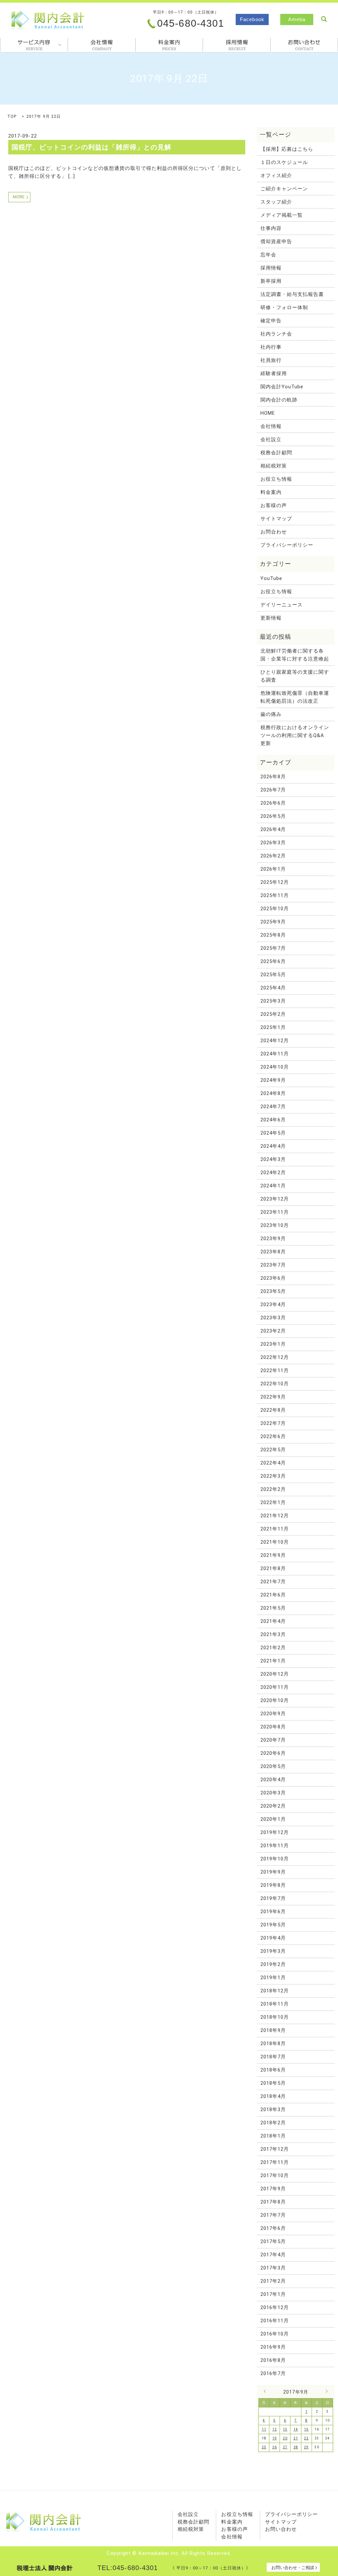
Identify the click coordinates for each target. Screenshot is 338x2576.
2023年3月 (273, 1318)
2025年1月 (273, 1027)
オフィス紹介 (276, 176)
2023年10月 (275, 1225)
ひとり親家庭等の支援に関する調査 (295, 676)
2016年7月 (273, 2373)
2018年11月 (275, 2004)
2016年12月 (275, 2307)
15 (306, 2429)
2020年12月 (275, 1674)
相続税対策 (274, 466)
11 (264, 2429)
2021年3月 (273, 1634)
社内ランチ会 (276, 334)
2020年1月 (273, 1819)
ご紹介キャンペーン (284, 189)
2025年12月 (275, 882)
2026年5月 (273, 816)
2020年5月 (273, 1766)
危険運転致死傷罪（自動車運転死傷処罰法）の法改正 (295, 697)
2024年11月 (275, 1054)
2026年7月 (273, 790)
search (324, 19)
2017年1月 (273, 2294)
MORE (19, 197)
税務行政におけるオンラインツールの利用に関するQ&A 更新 (295, 735)
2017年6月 (273, 2228)
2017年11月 (275, 2162)
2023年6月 (273, 1278)
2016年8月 (273, 2360)
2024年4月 (273, 1146)
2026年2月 (273, 856)
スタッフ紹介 (276, 202)
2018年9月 (273, 2030)
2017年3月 (273, 2268)
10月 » (325, 2391)
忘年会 (268, 255)
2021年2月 (273, 1648)
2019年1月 (273, 1978)
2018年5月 (273, 2083)
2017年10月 (275, 2175)
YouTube (271, 578)
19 (275, 2438)
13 (285, 2429)
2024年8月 (273, 1093)
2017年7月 (273, 2215)
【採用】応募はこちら (287, 149)
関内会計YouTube (282, 387)
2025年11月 (275, 895)
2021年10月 (275, 1542)
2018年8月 (273, 2044)
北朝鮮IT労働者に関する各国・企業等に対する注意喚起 (295, 655)
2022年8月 (273, 1410)
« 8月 (266, 2391)
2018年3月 (273, 2109)
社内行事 (271, 347)
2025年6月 (273, 961)
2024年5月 (273, 1133)
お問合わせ (304, 45)
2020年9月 (273, 1714)
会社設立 (271, 439)
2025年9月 (273, 922)
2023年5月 (273, 1291)
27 (285, 2447)
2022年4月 (273, 1463)
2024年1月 (273, 1186)
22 (306, 2438)
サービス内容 (34, 45)
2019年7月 (273, 1898)
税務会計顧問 (276, 453)
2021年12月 (275, 1516)
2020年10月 (275, 1700)
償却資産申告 (276, 241)
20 (285, 2438)
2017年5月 (273, 2241)
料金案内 (169, 45)
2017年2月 (273, 2281)
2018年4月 (273, 2096)
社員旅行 (271, 360)
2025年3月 (273, 1001)
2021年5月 (273, 1608)
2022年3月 (273, 1476)
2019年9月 (273, 1872)
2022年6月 (273, 1436)
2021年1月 (273, 1661)
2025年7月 (273, 948)
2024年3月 (273, 1159)
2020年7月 (273, 1740)
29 (306, 2447)
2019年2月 (273, 1964)
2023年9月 (273, 1239)
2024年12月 (275, 1041)
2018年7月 (273, 2057)
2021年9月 (273, 1555)
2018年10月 (275, 2017)
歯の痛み (271, 714)
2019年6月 (273, 1912)
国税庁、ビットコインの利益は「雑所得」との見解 (92, 147)
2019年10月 (275, 1859)
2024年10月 (275, 1067)
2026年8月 (273, 777)
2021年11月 (275, 1529)
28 (296, 2447)
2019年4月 (273, 1938)
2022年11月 (275, 1370)
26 (275, 2447)
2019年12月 (275, 1832)
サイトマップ (276, 519)
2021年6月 (273, 1595)
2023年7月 (273, 1265)
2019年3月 (273, 1951)
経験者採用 (274, 373)
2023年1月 (273, 1344)
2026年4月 (273, 829)
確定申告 (271, 321)
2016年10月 (275, 2334)
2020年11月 (275, 1687)
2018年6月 (273, 2070)
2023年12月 (275, 1199)
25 (264, 2447)
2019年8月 (273, 1885)
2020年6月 (273, 1753)
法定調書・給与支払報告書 (292, 294)
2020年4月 (273, 1780)
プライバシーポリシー (287, 545)
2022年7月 (273, 1423)
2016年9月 (273, 2347)
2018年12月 (275, 1991)
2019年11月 (275, 1846)
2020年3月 (273, 1793)
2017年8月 (273, 2202)
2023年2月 (273, 1331)
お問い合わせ (281, 2529)
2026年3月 (273, 843)
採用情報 (237, 45)
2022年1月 (273, 1502)
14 (296, 2429)
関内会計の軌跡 (279, 400)
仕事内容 (271, 228)
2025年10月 (275, 909)
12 (275, 2429)
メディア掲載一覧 (282, 215)
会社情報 (102, 45)
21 (296, 2438)
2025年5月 (273, 975)
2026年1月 (273, 869)
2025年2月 (273, 1014)
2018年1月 (273, 2136)
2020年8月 (273, 1727)
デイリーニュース (282, 605)
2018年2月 (273, 2123)
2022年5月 (273, 1450)
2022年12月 (275, 1357)
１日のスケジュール (284, 162)
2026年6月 (273, 803)
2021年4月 (273, 1621)
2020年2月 (273, 1806)
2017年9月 (273, 2189)
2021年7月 (273, 1582)
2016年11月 (275, 2321)
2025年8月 (273, 935)
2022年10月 (275, 1384)
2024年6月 (273, 1120)
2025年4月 (273, 988)
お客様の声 (274, 505)
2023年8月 (273, 1252)
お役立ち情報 (276, 479)
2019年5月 (273, 1925)
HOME (268, 413)
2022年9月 (273, 1397)
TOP (12, 116)
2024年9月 (273, 1080)
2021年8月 (273, 1568)
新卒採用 (271, 281)
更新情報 (271, 618)
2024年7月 (273, 1107)
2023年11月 (275, 1212)
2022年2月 (273, 1489)
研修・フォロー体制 (284, 307)
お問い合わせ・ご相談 (293, 2568)
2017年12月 (275, 2149)
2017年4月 (273, 2255)
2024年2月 (273, 1173)
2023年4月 (273, 1304)
